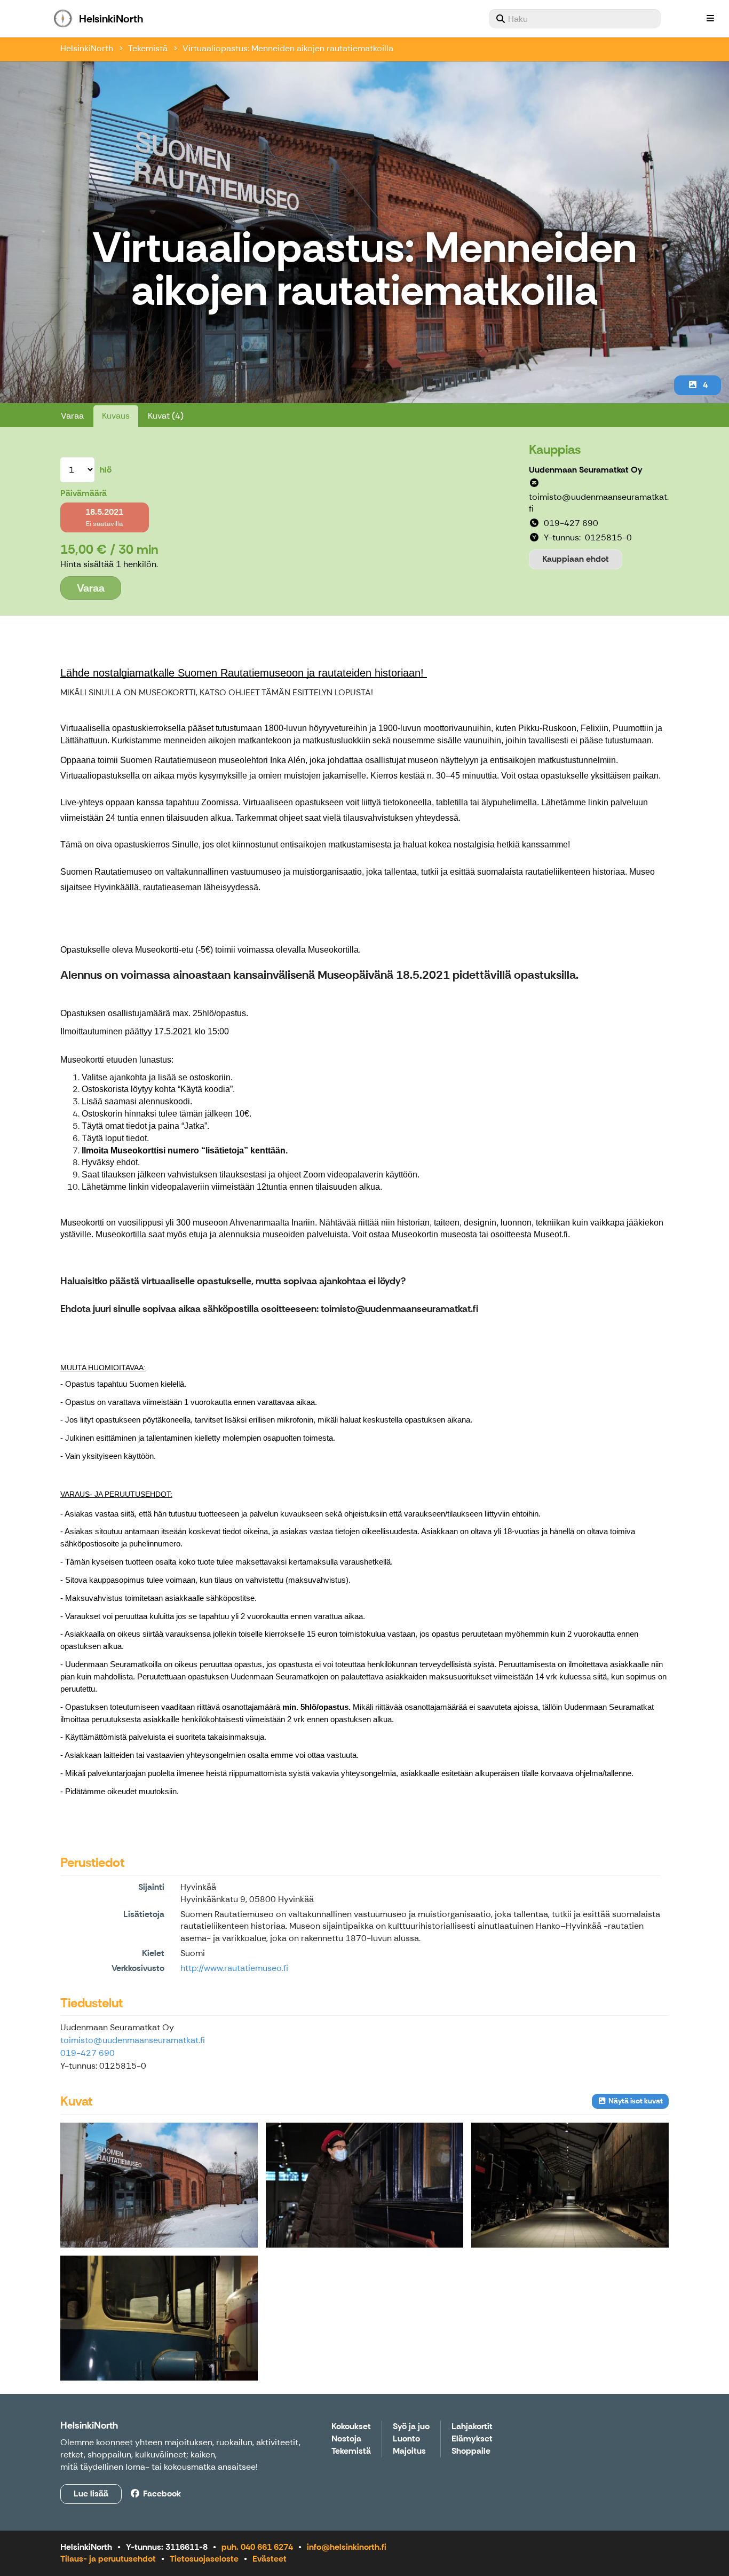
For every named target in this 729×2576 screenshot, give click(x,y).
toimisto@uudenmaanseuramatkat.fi (133, 2040)
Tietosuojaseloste (204, 2559)
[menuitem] (575, 19)
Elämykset (472, 2439)
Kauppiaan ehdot (576, 559)
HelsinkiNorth (87, 48)
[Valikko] (710, 19)
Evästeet (270, 2559)
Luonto (406, 2439)
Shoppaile (471, 2451)
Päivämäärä (84, 493)
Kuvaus (116, 416)
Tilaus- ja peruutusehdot (108, 2559)
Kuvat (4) (166, 416)
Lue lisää (91, 2493)
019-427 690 (88, 2053)
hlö (106, 470)
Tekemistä (148, 48)
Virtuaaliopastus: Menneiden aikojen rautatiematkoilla (288, 48)
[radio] (105, 517)
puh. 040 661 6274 (257, 2547)
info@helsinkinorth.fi (347, 2547)
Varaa (72, 416)
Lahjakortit (472, 2427)
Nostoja (346, 2439)
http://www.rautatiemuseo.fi (234, 1968)
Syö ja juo (411, 2427)
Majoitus (409, 2451)
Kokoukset (351, 2427)
